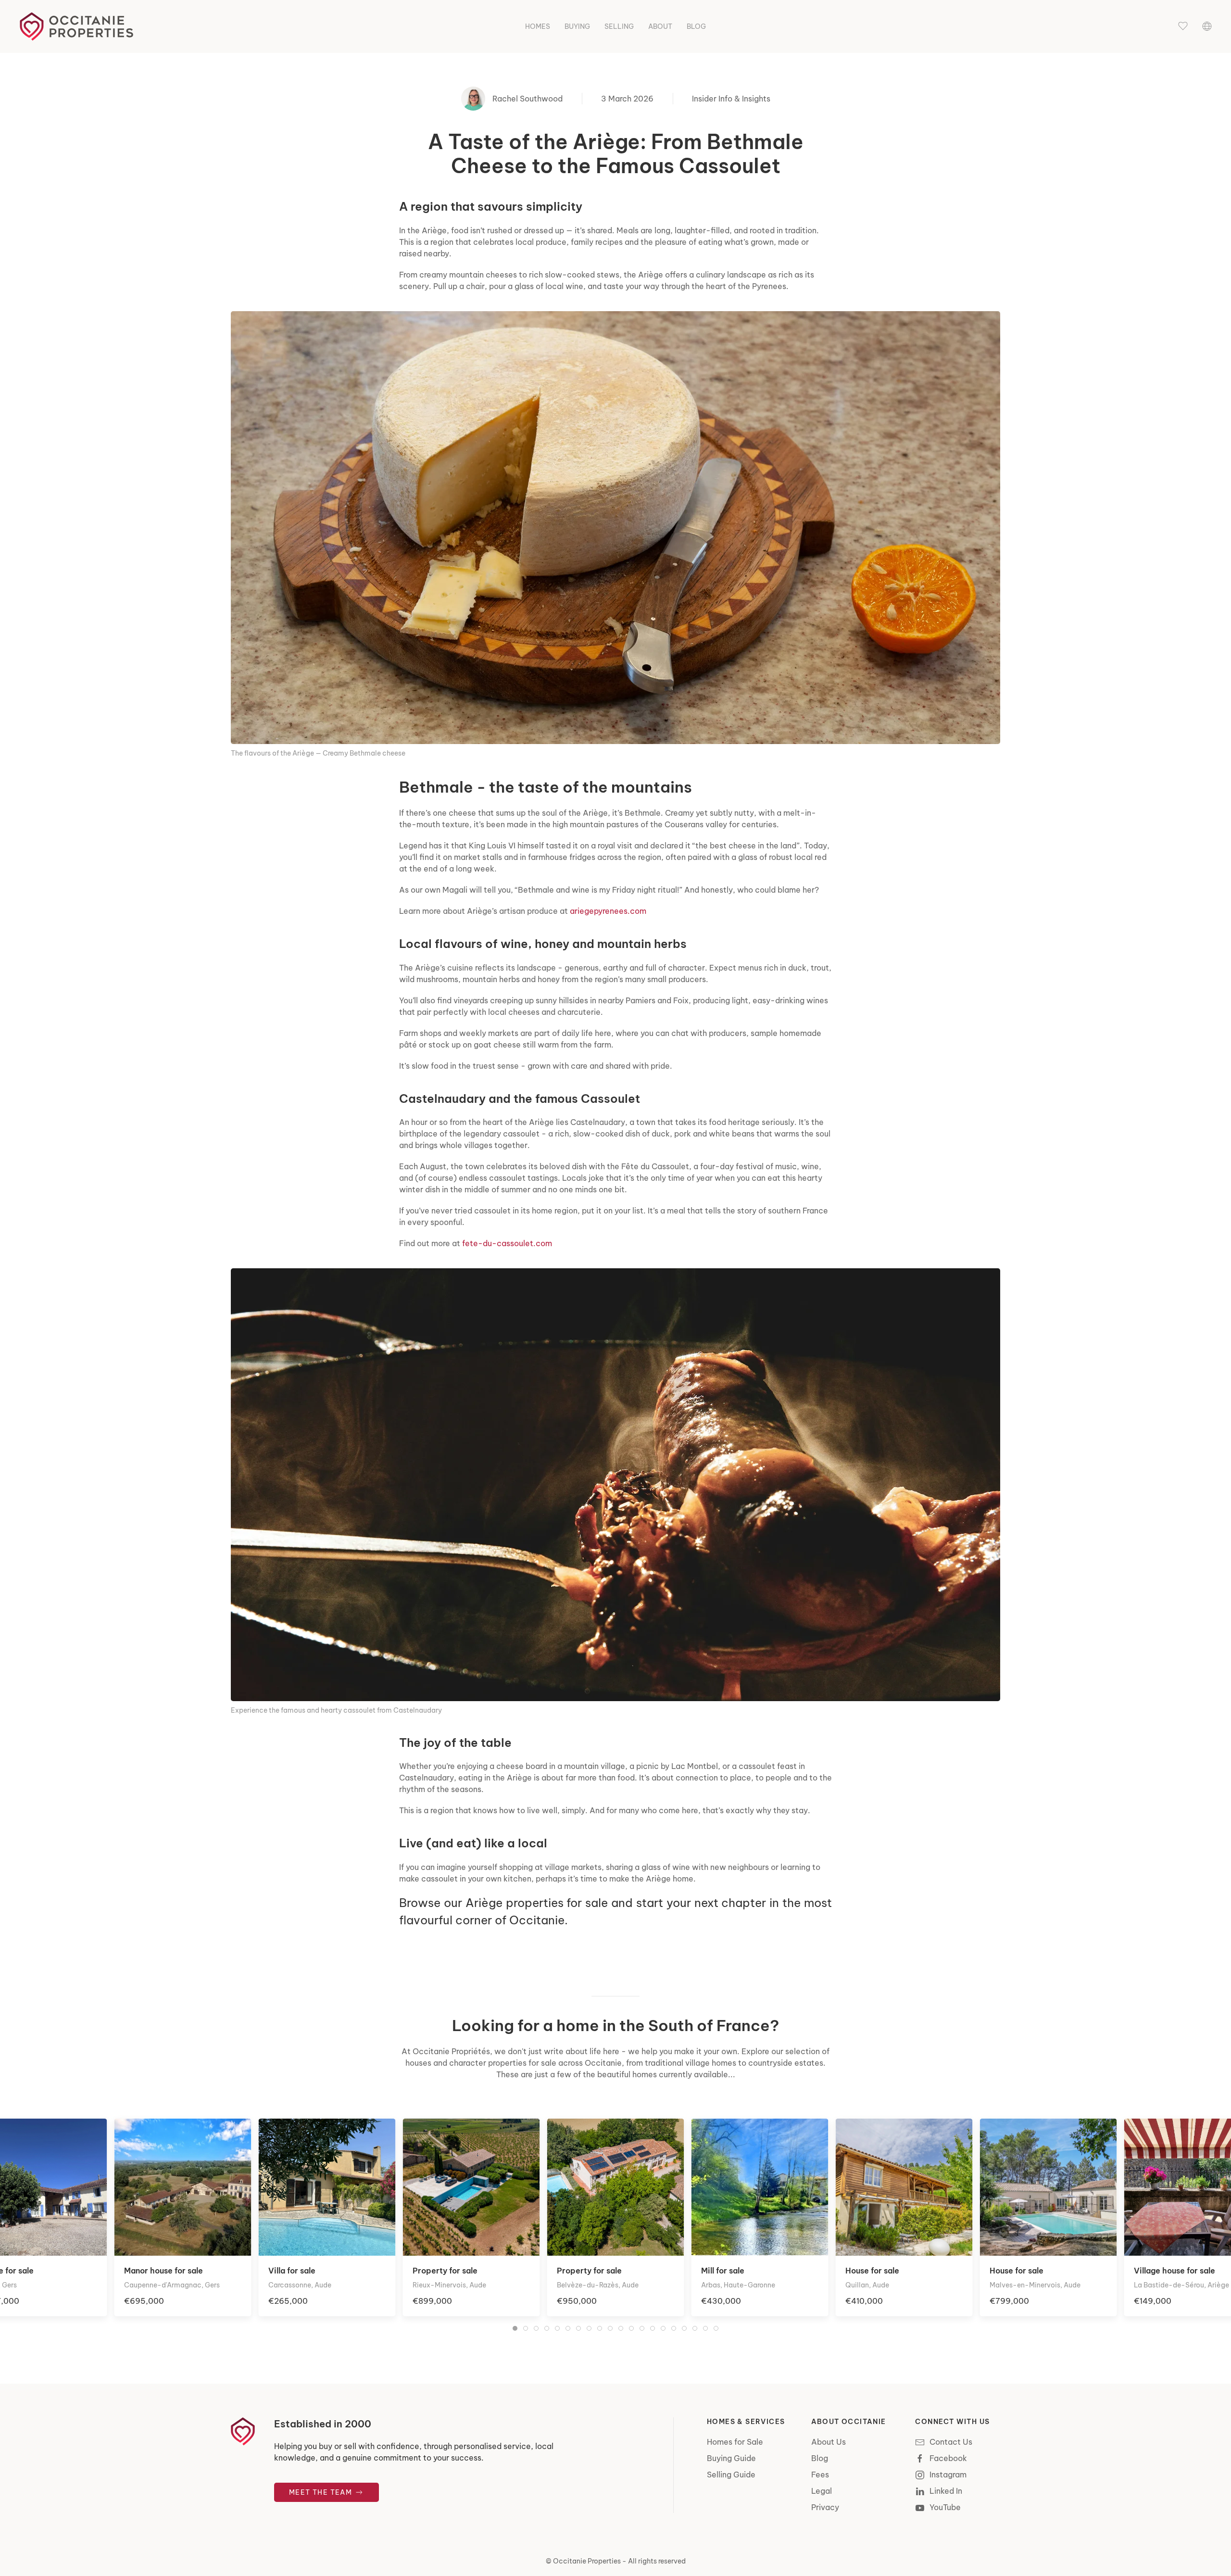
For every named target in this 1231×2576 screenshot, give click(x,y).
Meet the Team (322, 2492)
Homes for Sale (735, 2442)
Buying (577, 26)
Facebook (948, 2458)
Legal (822, 2491)
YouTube (945, 2507)
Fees (820, 2475)
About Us (829, 2442)
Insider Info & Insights (731, 99)
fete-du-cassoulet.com (507, 1243)
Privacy (825, 2507)
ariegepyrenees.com (608, 911)
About (660, 26)
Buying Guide (731, 2458)
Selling (619, 26)
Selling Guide (731, 2475)
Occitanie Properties (587, 2561)
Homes (538, 26)
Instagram (948, 2475)
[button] (1183, 26)
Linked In (946, 2491)
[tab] (515, 2328)
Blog (696, 26)
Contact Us (951, 2442)
